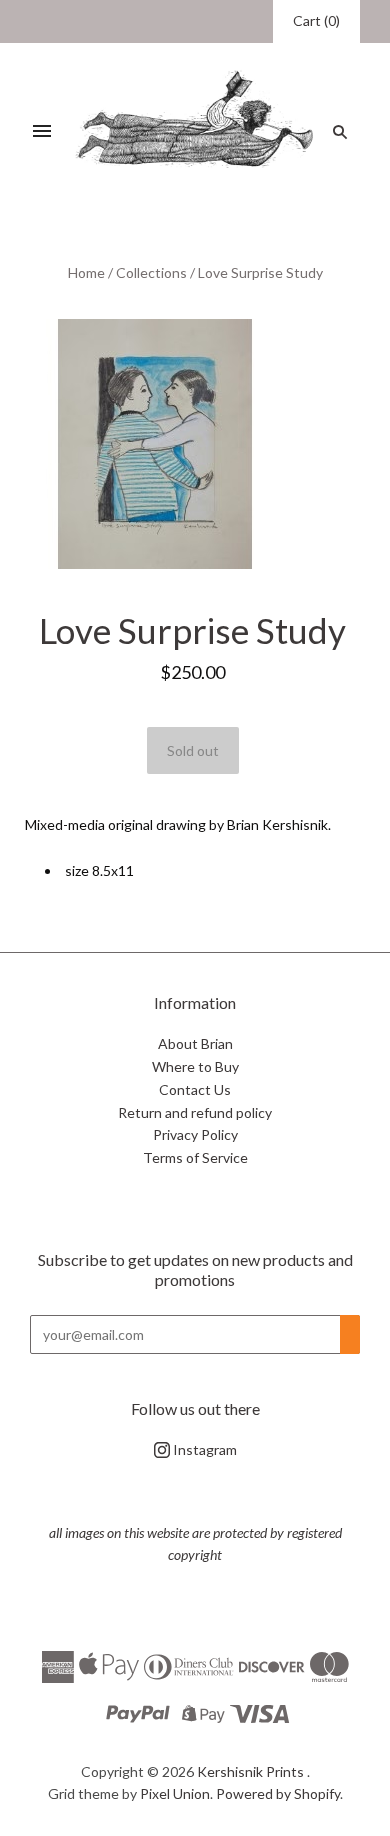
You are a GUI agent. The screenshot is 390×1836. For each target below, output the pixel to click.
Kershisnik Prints (250, 1771)
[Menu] (42, 132)
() (316, 20)
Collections (151, 272)
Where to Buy (195, 1066)
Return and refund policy (195, 1112)
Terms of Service (195, 1157)
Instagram (203, 1449)
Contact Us (195, 1089)
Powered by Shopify (278, 1793)
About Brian (195, 1043)
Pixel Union (175, 1793)
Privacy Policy (195, 1134)
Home (86, 272)
